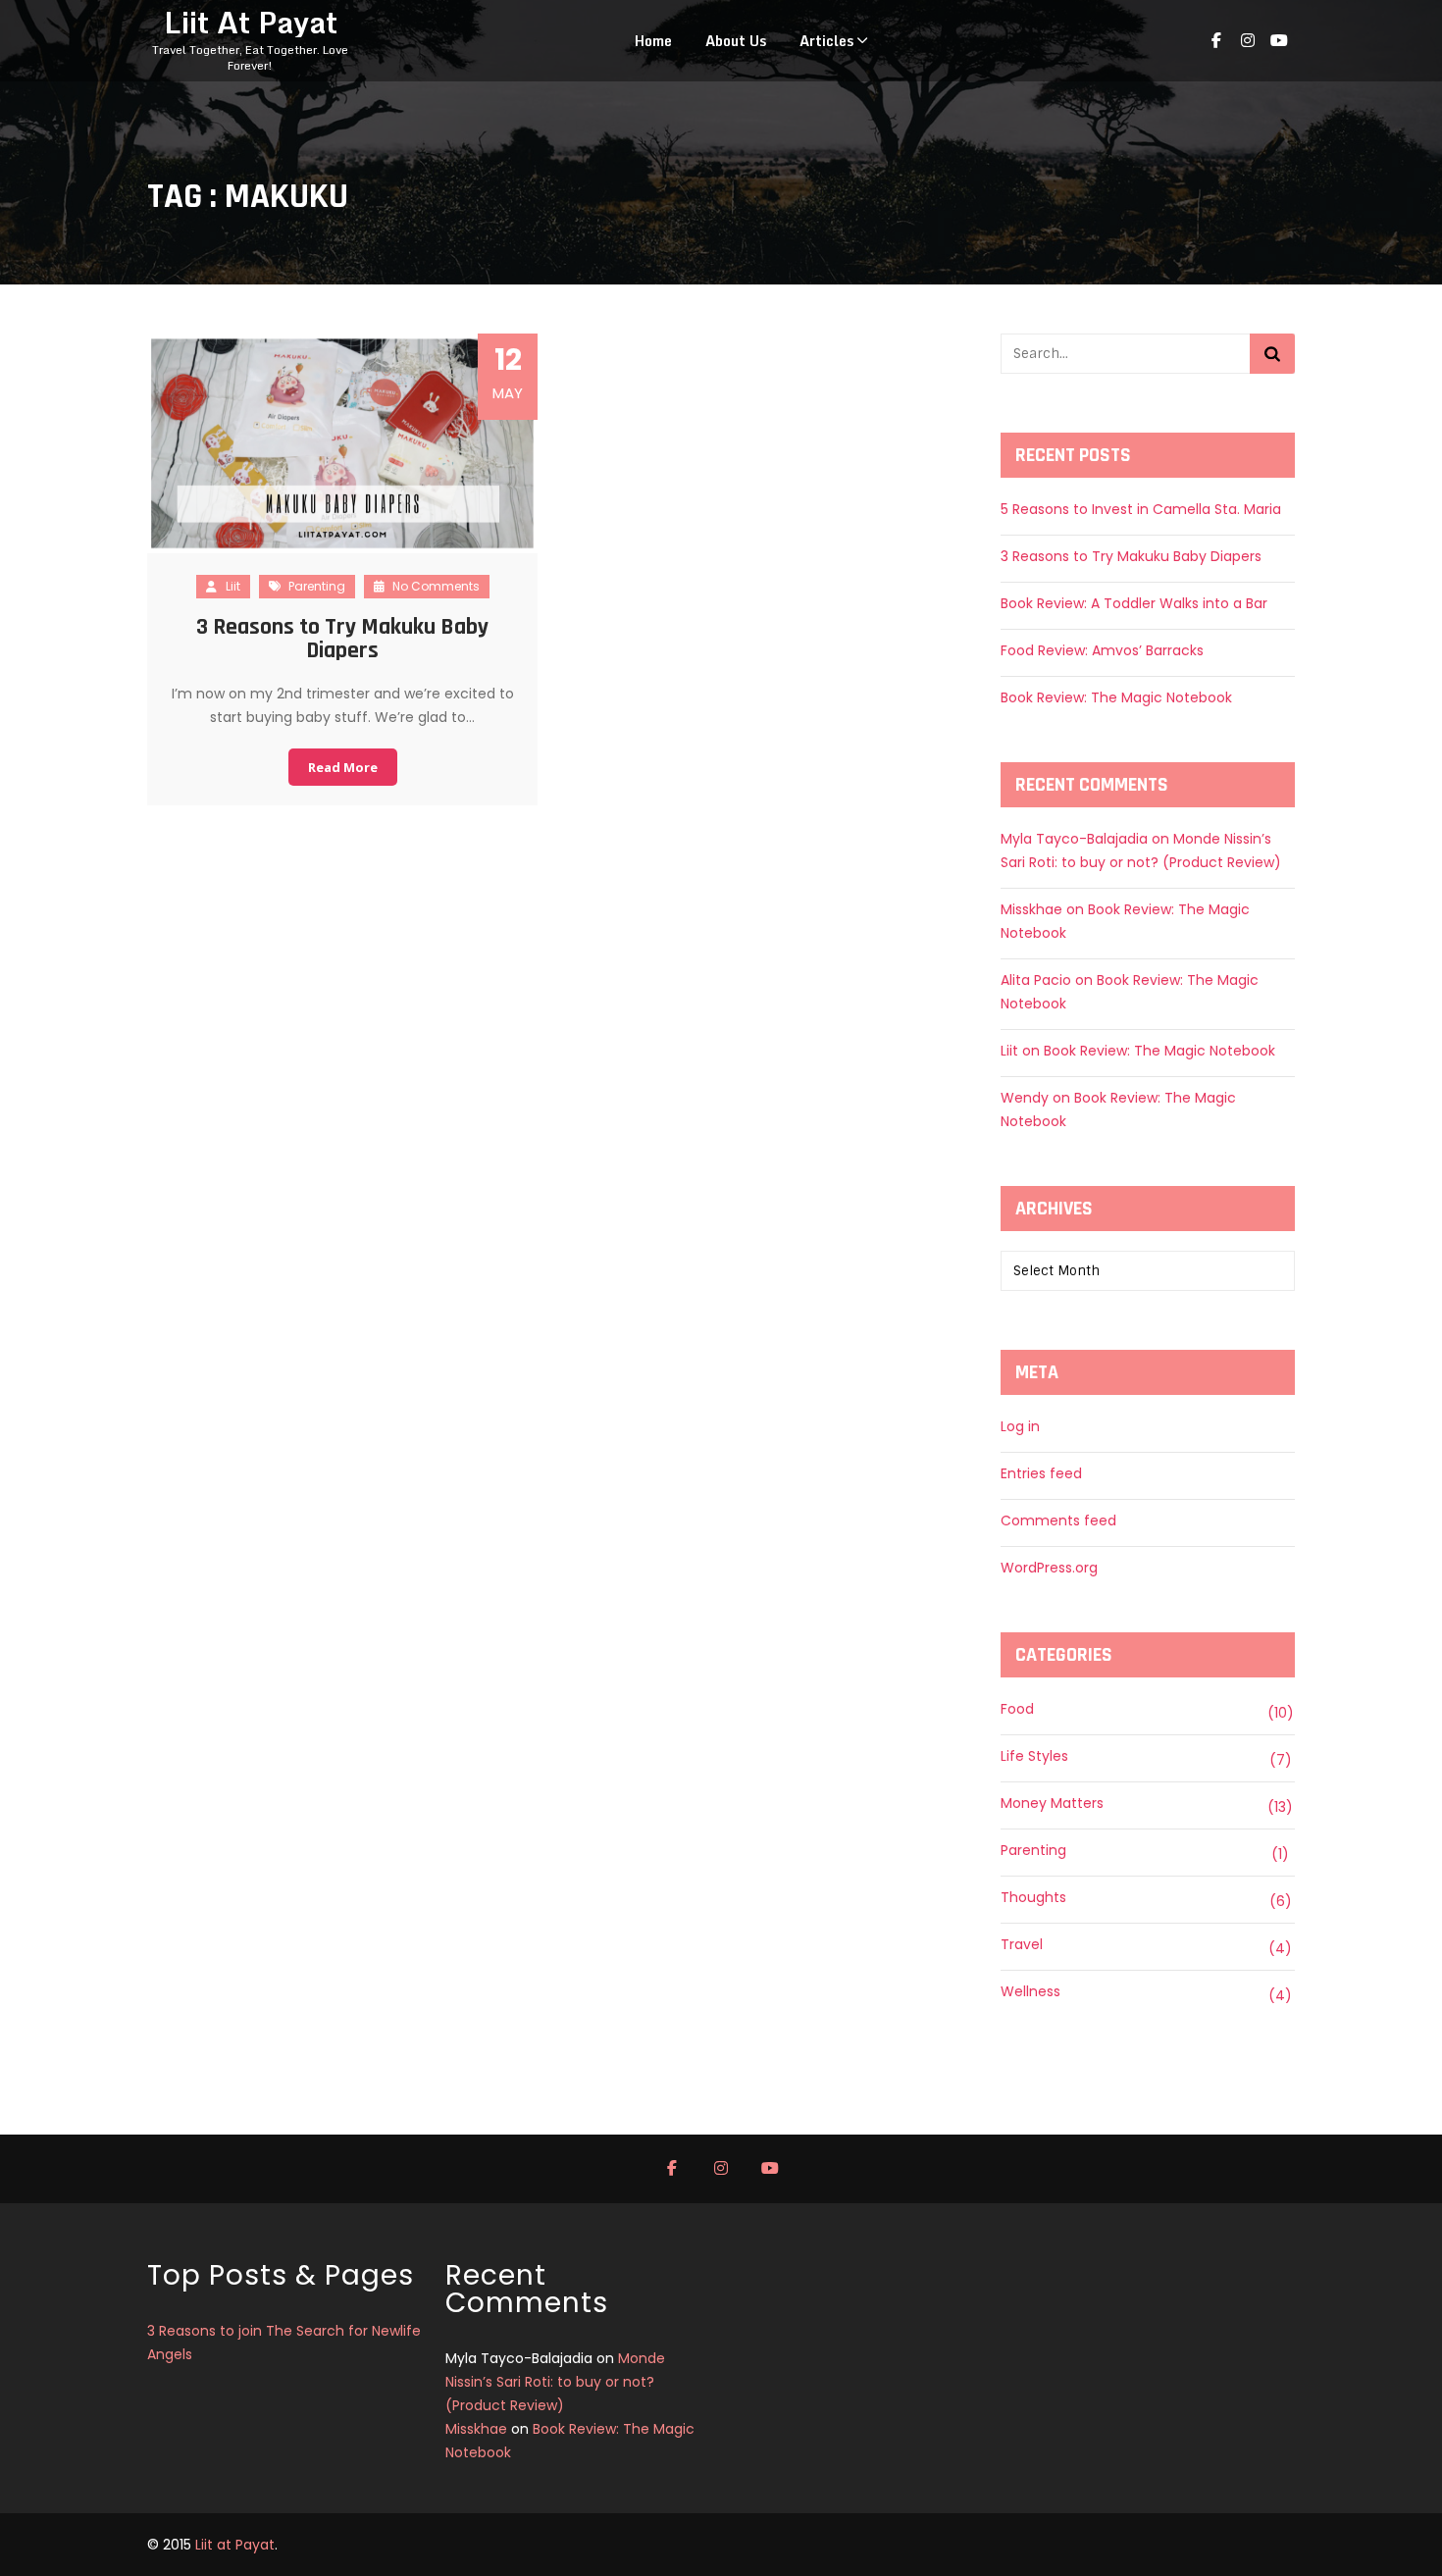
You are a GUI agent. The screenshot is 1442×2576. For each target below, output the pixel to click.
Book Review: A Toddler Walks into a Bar (1134, 603)
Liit (233, 586)
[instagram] (1248, 41)
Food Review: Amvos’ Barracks (1102, 650)
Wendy (1025, 1098)
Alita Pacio (1036, 980)
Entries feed (1041, 1473)
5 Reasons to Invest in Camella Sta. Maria (1141, 509)
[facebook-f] (1216, 41)
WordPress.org (1049, 1568)
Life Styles (1034, 1756)
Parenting (317, 586)
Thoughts (1033, 1897)
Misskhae (1031, 909)
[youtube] (1279, 41)
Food (1017, 1709)
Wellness (1030, 1991)
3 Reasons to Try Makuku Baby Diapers (342, 639)
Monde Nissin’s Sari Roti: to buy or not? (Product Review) (555, 2382)
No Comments (435, 586)
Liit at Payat (235, 2545)
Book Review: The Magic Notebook (1116, 697)
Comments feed (1058, 1520)
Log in (1020, 1426)
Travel (1022, 1944)
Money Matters (1052, 1803)
